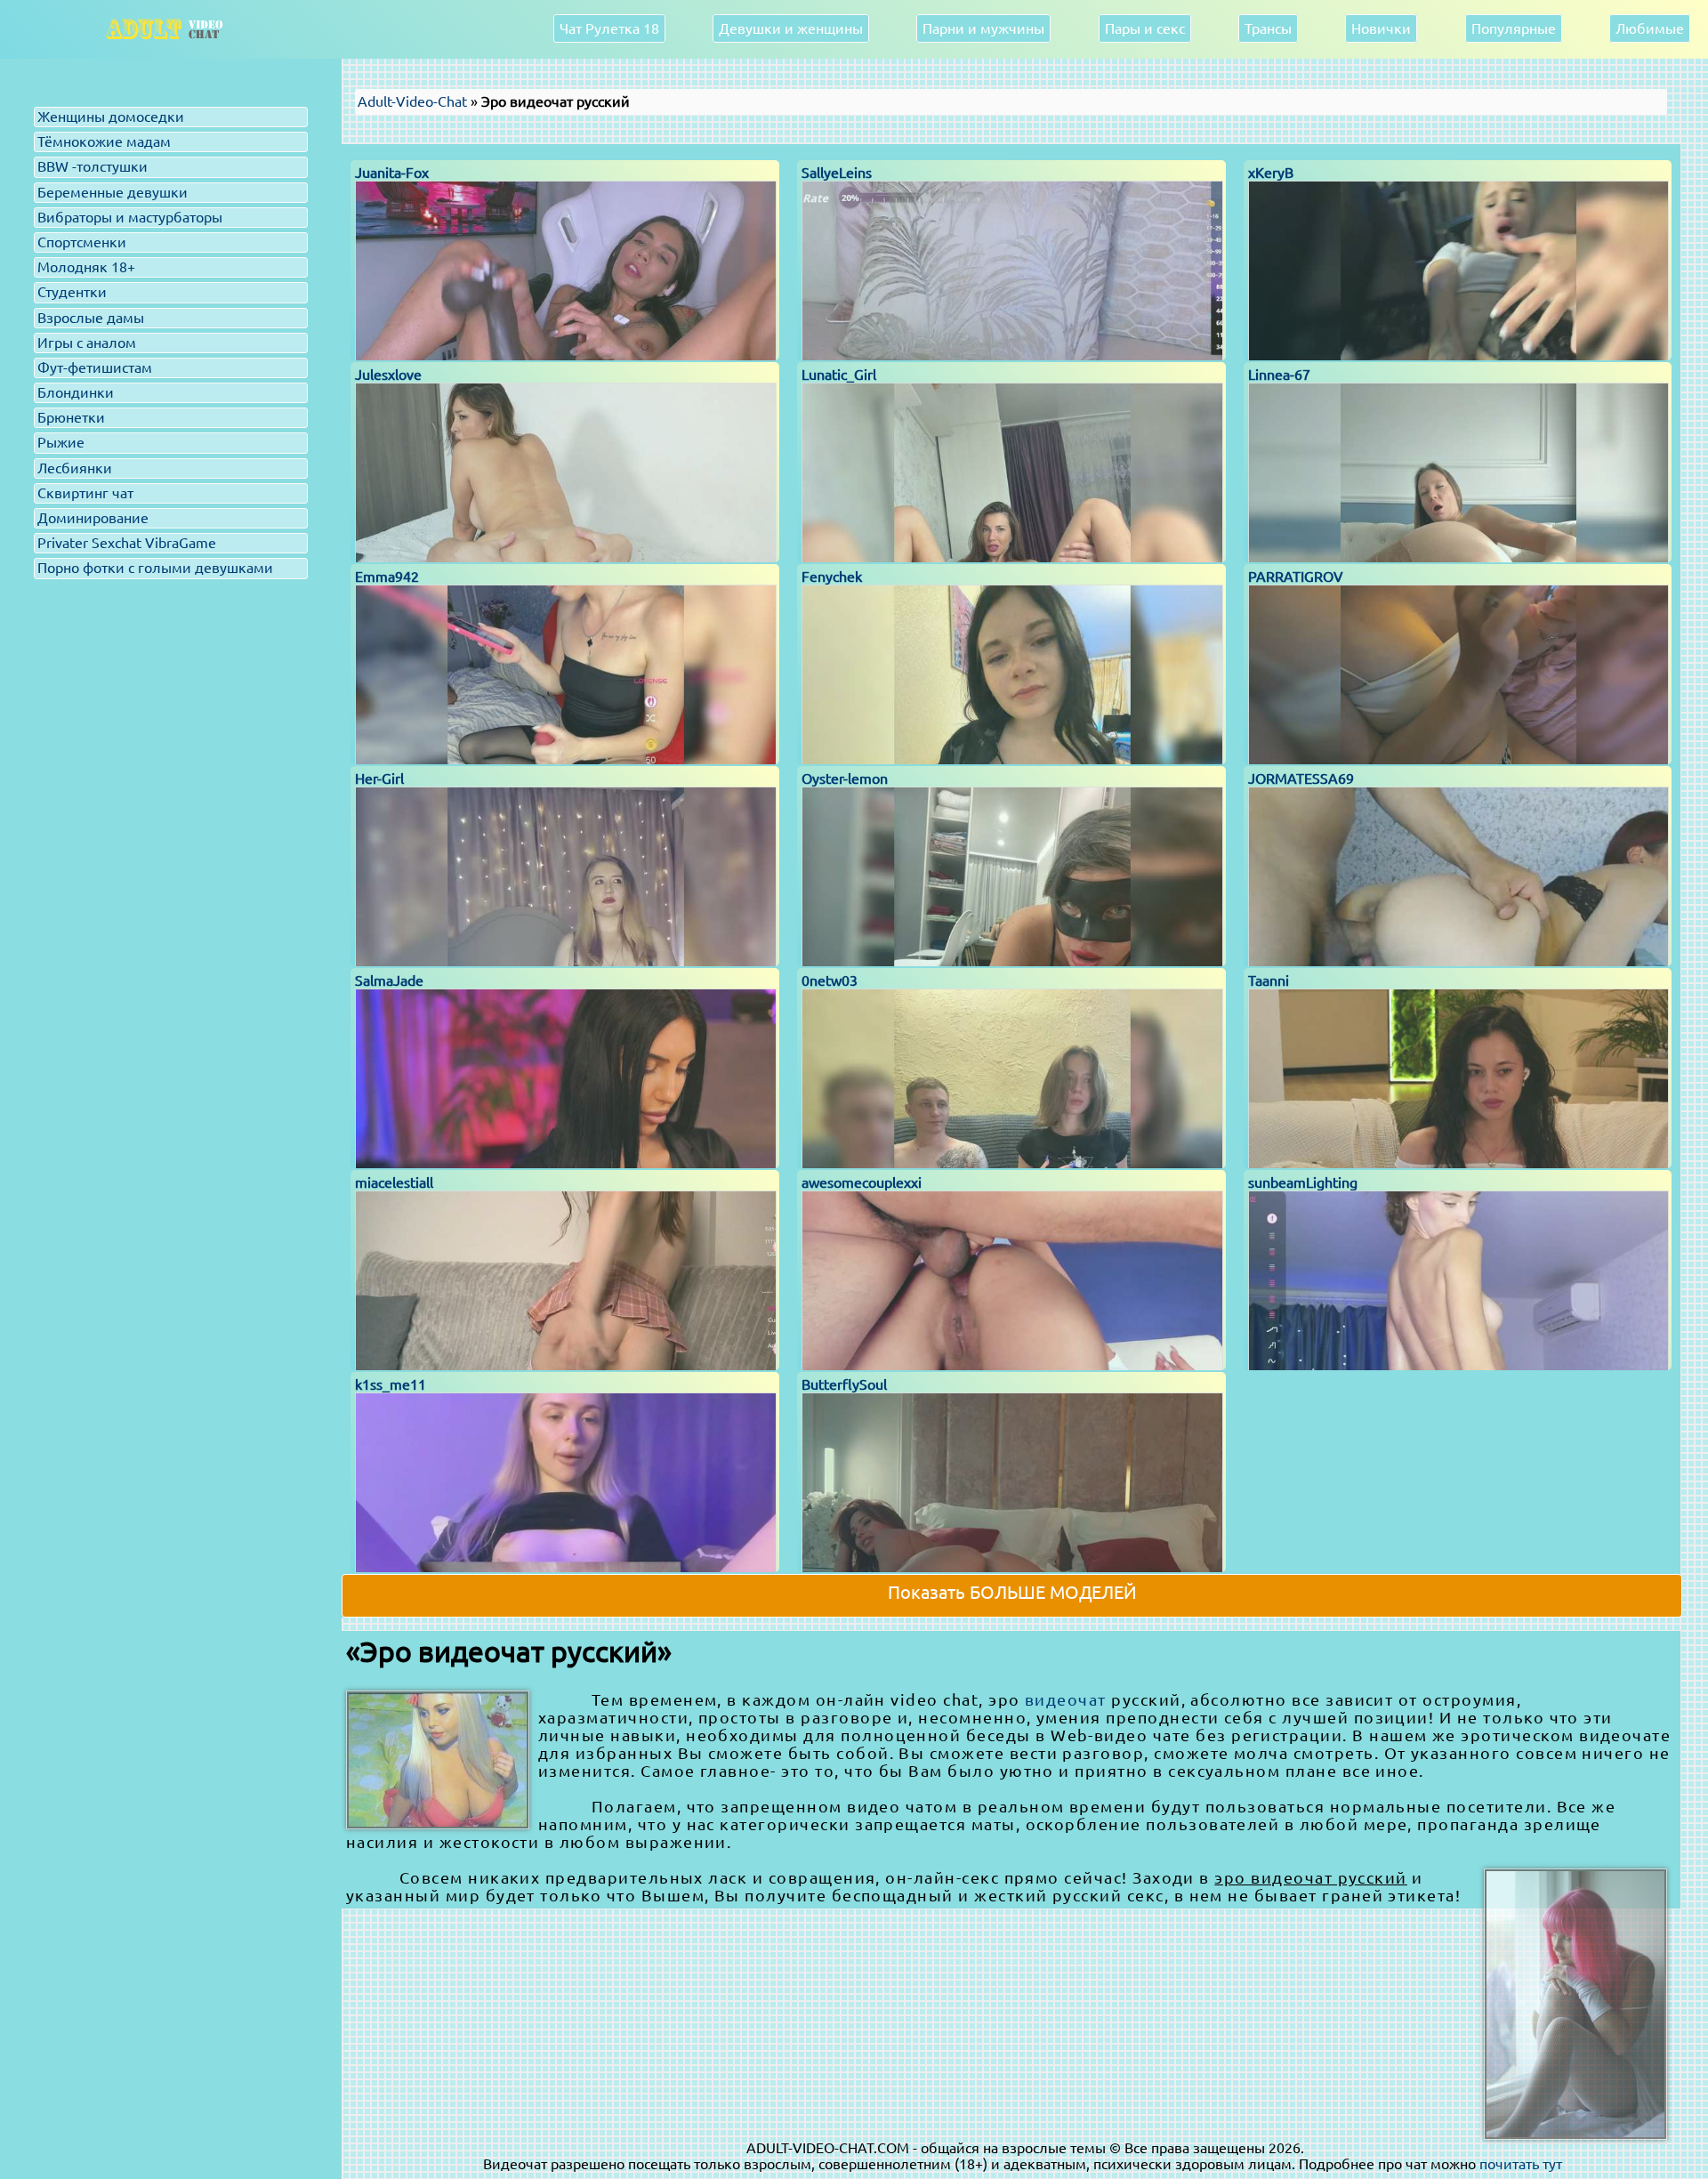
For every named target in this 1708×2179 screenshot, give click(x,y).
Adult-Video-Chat (412, 101)
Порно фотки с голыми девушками (155, 568)
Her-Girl (379, 779)
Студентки (72, 292)
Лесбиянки (75, 468)
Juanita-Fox (392, 173)
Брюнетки (71, 417)
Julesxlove (388, 375)
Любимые (1650, 28)
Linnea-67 (1279, 375)
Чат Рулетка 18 (609, 28)
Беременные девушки (113, 192)
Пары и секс (1145, 28)
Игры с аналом (87, 343)
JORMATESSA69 (1301, 779)
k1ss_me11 (391, 1384)
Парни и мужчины (983, 28)
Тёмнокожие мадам (104, 141)
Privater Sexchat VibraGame (127, 543)
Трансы (1268, 28)
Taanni (1269, 981)
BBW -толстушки (93, 166)
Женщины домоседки (111, 117)
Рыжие (61, 442)
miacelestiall (394, 1182)
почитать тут (1521, 2164)
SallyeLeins (837, 173)
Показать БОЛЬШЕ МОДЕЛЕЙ (1012, 1592)
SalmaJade (389, 981)
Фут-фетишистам (95, 367)
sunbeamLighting (1303, 1182)
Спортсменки (82, 242)
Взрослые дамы (91, 318)
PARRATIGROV (1296, 577)
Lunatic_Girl (839, 375)
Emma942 (387, 577)
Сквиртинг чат (85, 493)
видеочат (1066, 1699)
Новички (1381, 28)
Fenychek (832, 577)
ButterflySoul (844, 1384)
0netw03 (830, 981)
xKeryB (1271, 173)
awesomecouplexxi (862, 1182)
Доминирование (93, 518)
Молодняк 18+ (86, 267)
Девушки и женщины (791, 28)
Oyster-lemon (845, 779)
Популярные (1514, 28)
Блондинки (76, 392)
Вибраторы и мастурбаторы (130, 217)
